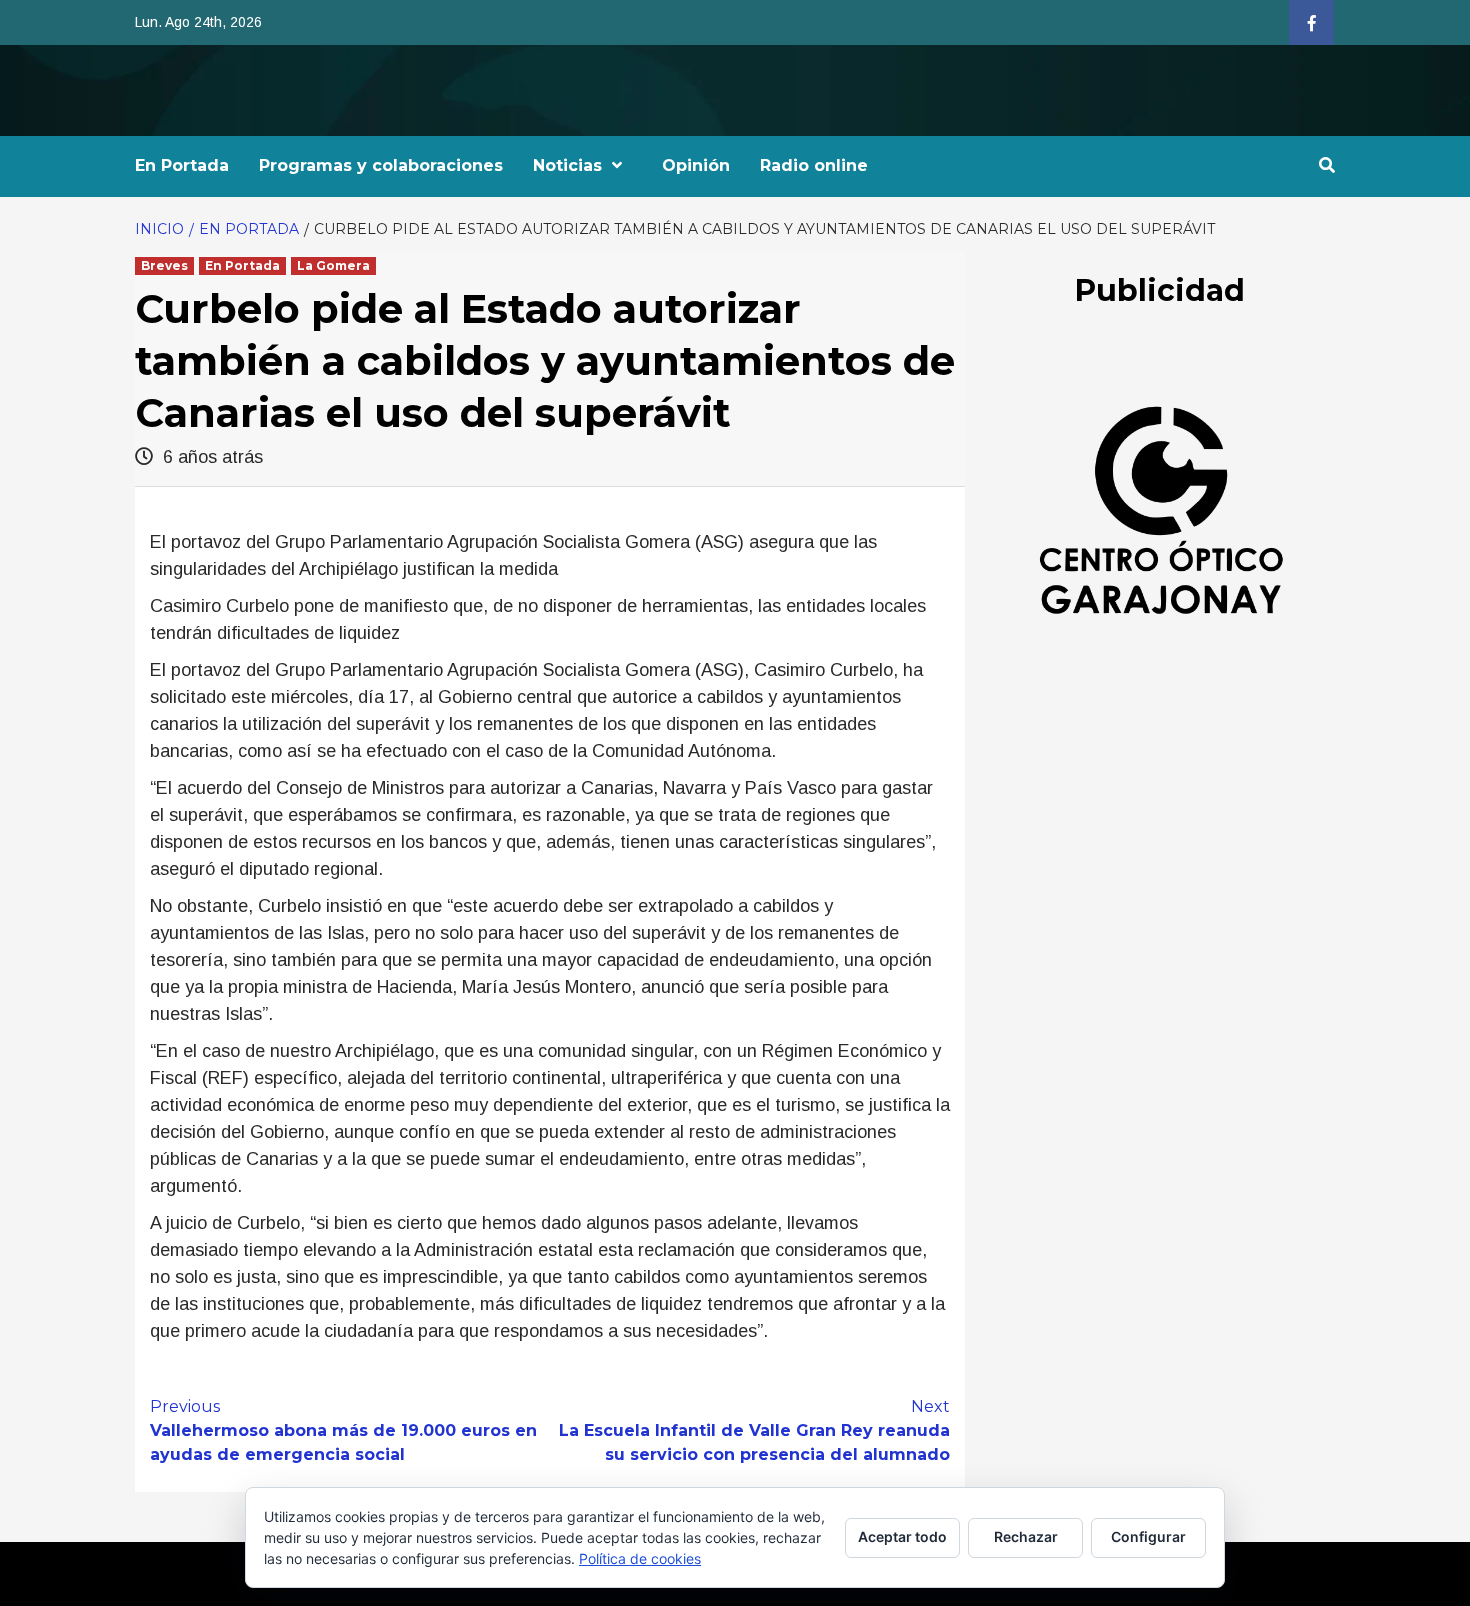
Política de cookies (640, 1558)
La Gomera (333, 265)
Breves (164, 265)
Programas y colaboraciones (381, 165)
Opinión (696, 165)
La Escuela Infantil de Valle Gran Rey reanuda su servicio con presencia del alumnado (754, 1430)
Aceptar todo (902, 1536)
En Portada (182, 165)
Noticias (567, 165)
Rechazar (1026, 1536)
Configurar (1148, 1536)
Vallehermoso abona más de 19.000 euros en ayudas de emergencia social (343, 1430)
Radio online (814, 165)
